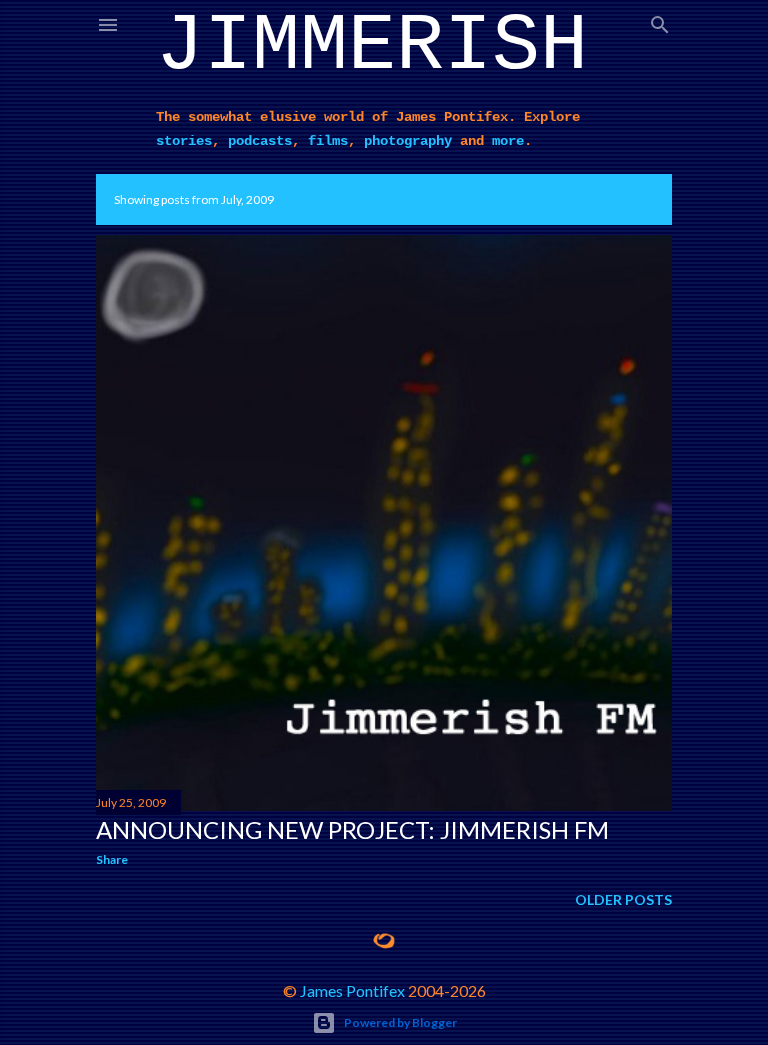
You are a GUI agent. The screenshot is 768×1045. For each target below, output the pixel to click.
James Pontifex (352, 990)
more (508, 141)
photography (408, 141)
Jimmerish (372, 46)
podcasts (260, 141)
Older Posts (623, 899)
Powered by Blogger (400, 1022)
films (328, 141)
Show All (623, 199)
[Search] (660, 20)
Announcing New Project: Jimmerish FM (352, 829)
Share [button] (112, 859)
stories (184, 141)
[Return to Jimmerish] (384, 941)
